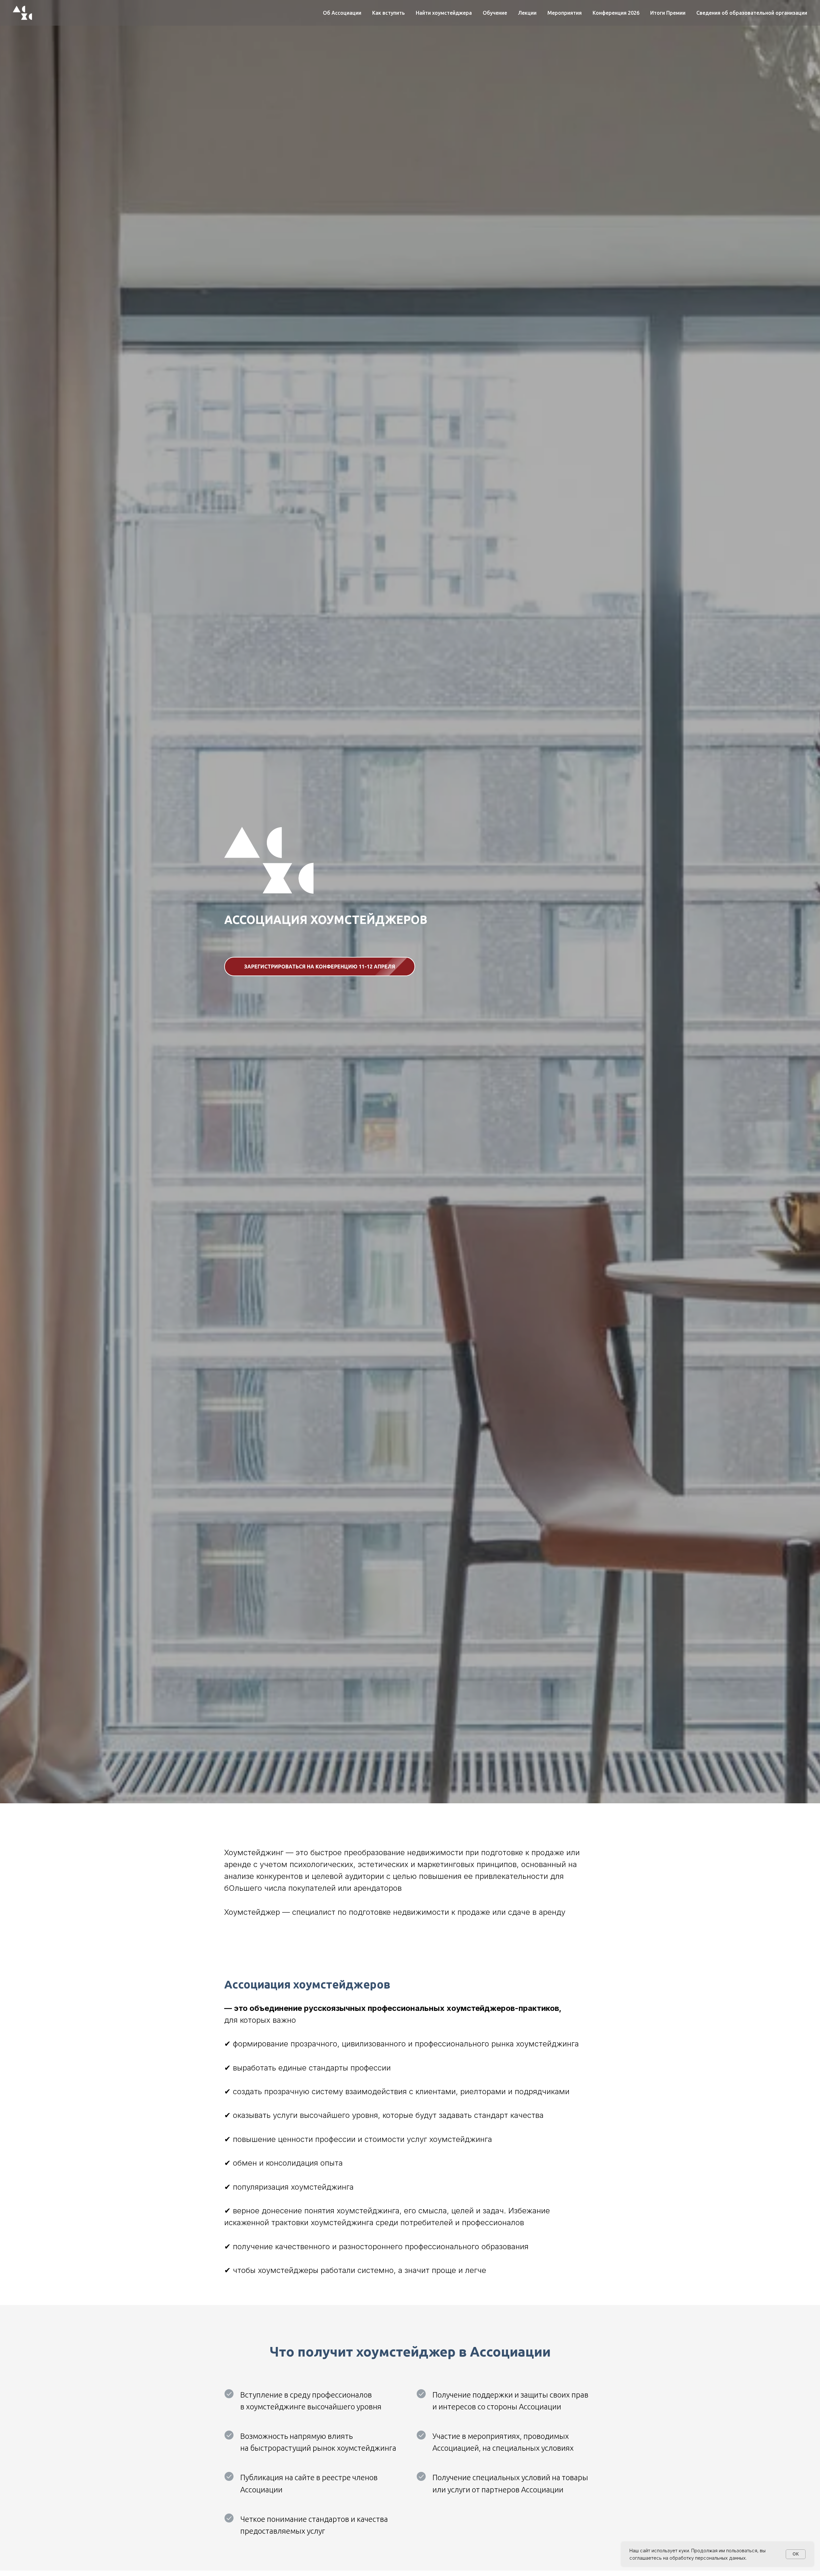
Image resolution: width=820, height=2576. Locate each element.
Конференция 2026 (616, 13)
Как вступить (389, 13)
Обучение (495, 13)
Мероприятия (565, 13)
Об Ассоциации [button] (342, 13)
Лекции (527, 13)
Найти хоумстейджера (444, 13)
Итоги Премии (668, 13)
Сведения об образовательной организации (752, 13)
